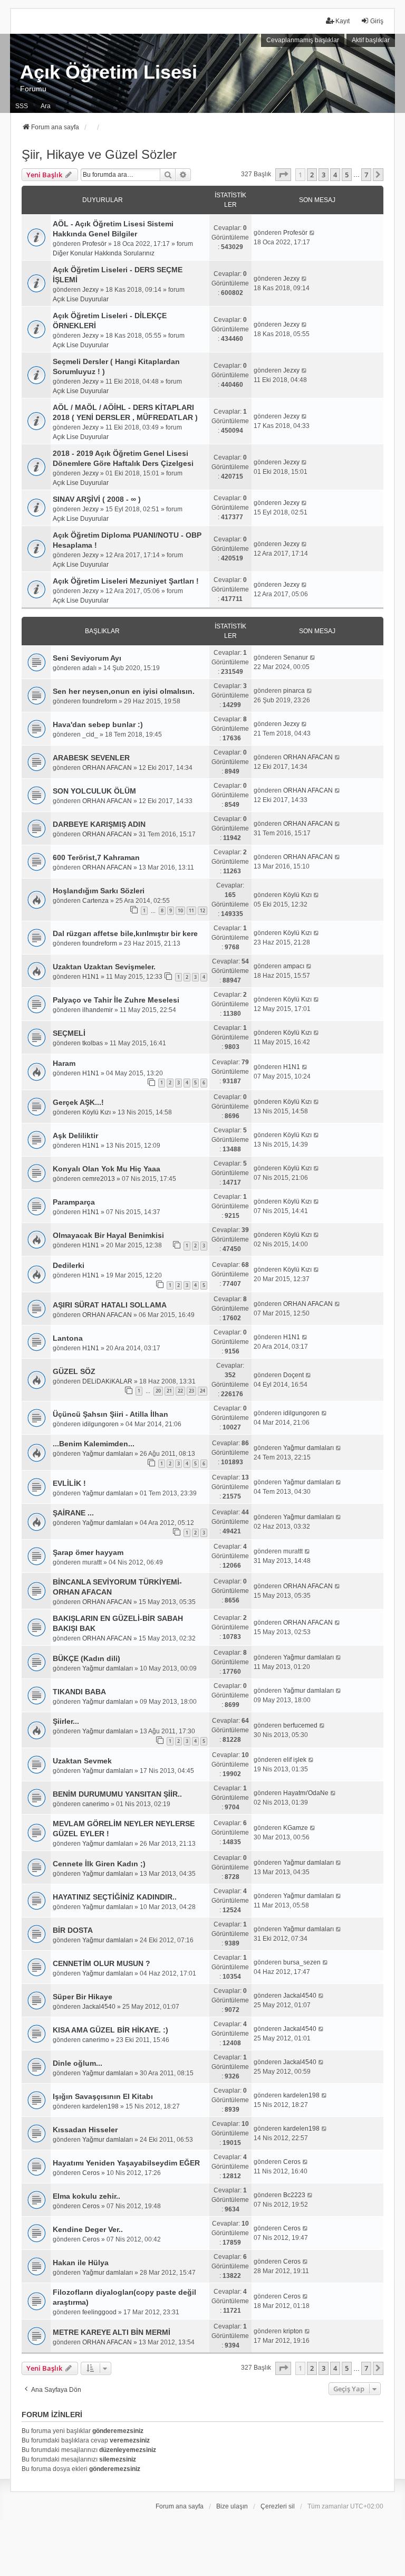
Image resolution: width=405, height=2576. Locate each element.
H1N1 (91, 977)
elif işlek (295, 1760)
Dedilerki (69, 1265)
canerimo (96, 1804)
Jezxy (90, 290)
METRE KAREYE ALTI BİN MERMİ (112, 2332)
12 (202, 910)
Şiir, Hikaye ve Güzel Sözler (99, 154)
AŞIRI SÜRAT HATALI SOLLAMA (110, 1305)
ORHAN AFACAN (107, 768)
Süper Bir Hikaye (83, 1997)
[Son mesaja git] (312, 233)
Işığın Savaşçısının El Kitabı (103, 2096)
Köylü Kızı (297, 895)
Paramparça (74, 1202)
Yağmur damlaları (108, 1454)
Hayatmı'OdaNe (306, 1793)
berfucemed (300, 1725)
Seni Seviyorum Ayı (87, 658)
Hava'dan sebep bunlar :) (98, 724)
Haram (64, 1063)
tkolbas (93, 1043)
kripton (293, 2331)
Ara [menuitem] (46, 106)
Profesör (94, 244)
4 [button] (335, 175)
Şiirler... (66, 1721)
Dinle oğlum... (78, 2063)
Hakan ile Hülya (81, 2263)
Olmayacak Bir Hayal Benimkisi (108, 1235)
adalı (89, 668)
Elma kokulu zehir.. (86, 2196)
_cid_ (90, 734)
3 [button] (324, 175)
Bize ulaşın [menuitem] (232, 2506)
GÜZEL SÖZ (74, 1371)
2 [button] (312, 175)
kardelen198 (100, 2106)
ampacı (294, 966)
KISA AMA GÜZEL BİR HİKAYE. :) (110, 2030)
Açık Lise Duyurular (81, 299)
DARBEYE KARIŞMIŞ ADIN (99, 824)
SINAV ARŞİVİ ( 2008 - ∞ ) (97, 499)
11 (191, 910)
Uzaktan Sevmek (82, 1761)
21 (169, 1391)
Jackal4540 (99, 2007)
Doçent (293, 1375)
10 (180, 910)
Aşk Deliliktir (75, 1136)
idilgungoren (100, 1424)
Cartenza (95, 901)
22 (180, 1391)
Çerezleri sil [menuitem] (278, 2506)
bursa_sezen (302, 1962)
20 (158, 1391)
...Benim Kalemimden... (94, 1444)
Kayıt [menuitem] (343, 21)
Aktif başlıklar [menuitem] (371, 40)
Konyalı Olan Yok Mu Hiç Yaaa (107, 1169)
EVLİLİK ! (69, 1483)
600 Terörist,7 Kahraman (96, 857)
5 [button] (347, 175)
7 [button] (366, 175)
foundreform (100, 701)
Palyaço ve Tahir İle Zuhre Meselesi (116, 1000)
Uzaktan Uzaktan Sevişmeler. (104, 967)
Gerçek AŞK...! (78, 1102)
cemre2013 (99, 1179)
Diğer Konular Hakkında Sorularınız (104, 253)
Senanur (296, 657)
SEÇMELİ (69, 1033)
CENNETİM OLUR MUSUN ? (102, 1963)
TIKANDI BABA (79, 1692)
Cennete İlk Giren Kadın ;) (99, 1864)
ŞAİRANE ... (73, 1513)
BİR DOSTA (73, 1930)
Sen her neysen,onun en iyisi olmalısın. (124, 691)
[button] (283, 175)
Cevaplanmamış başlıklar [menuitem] (303, 40)
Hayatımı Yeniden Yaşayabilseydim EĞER (126, 2163)
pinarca (294, 691)
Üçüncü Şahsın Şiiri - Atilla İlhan (110, 1414)
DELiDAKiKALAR (107, 1381)
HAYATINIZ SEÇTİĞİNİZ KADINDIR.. (115, 1897)
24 (202, 1391)
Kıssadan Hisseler (85, 2130)
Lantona (68, 1338)
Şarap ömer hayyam (88, 1552)
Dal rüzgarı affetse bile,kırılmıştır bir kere (125, 933)
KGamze (296, 1828)
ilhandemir (98, 1010)
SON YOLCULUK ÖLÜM (94, 791)
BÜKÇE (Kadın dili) (86, 1658)
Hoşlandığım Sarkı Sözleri (99, 891)
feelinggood (99, 2312)
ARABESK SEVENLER (91, 758)
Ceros (91, 2173)
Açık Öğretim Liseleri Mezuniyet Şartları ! (126, 581)
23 (191, 1391)
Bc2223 (294, 2195)
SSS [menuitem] (22, 106)
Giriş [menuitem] (377, 21)
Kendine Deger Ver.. (88, 2229)
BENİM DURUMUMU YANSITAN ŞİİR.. (117, 1794)
